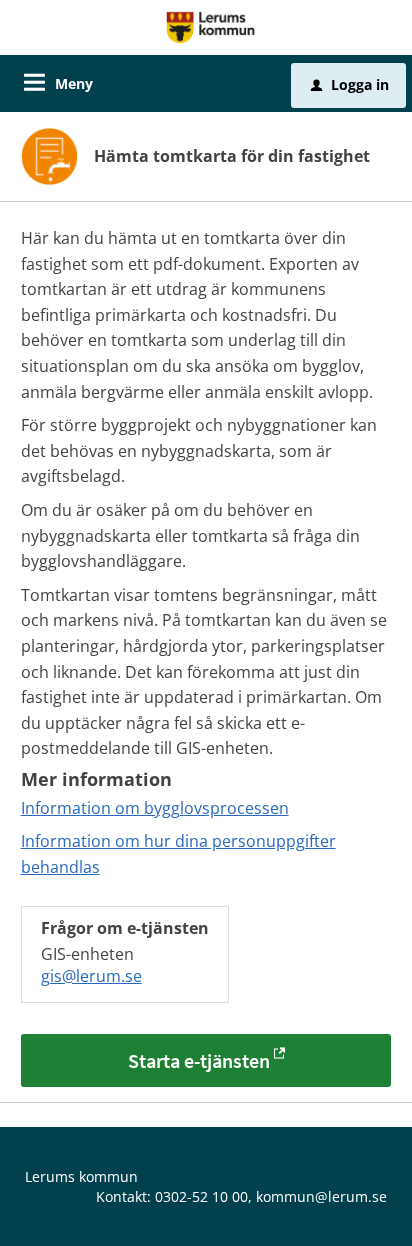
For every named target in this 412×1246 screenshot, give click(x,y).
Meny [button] (74, 83)
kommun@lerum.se (321, 1196)
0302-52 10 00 (201, 1196)
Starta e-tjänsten (199, 1060)
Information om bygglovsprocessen (155, 808)
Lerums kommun (81, 1176)
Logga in (350, 84)
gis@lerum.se (91, 976)
